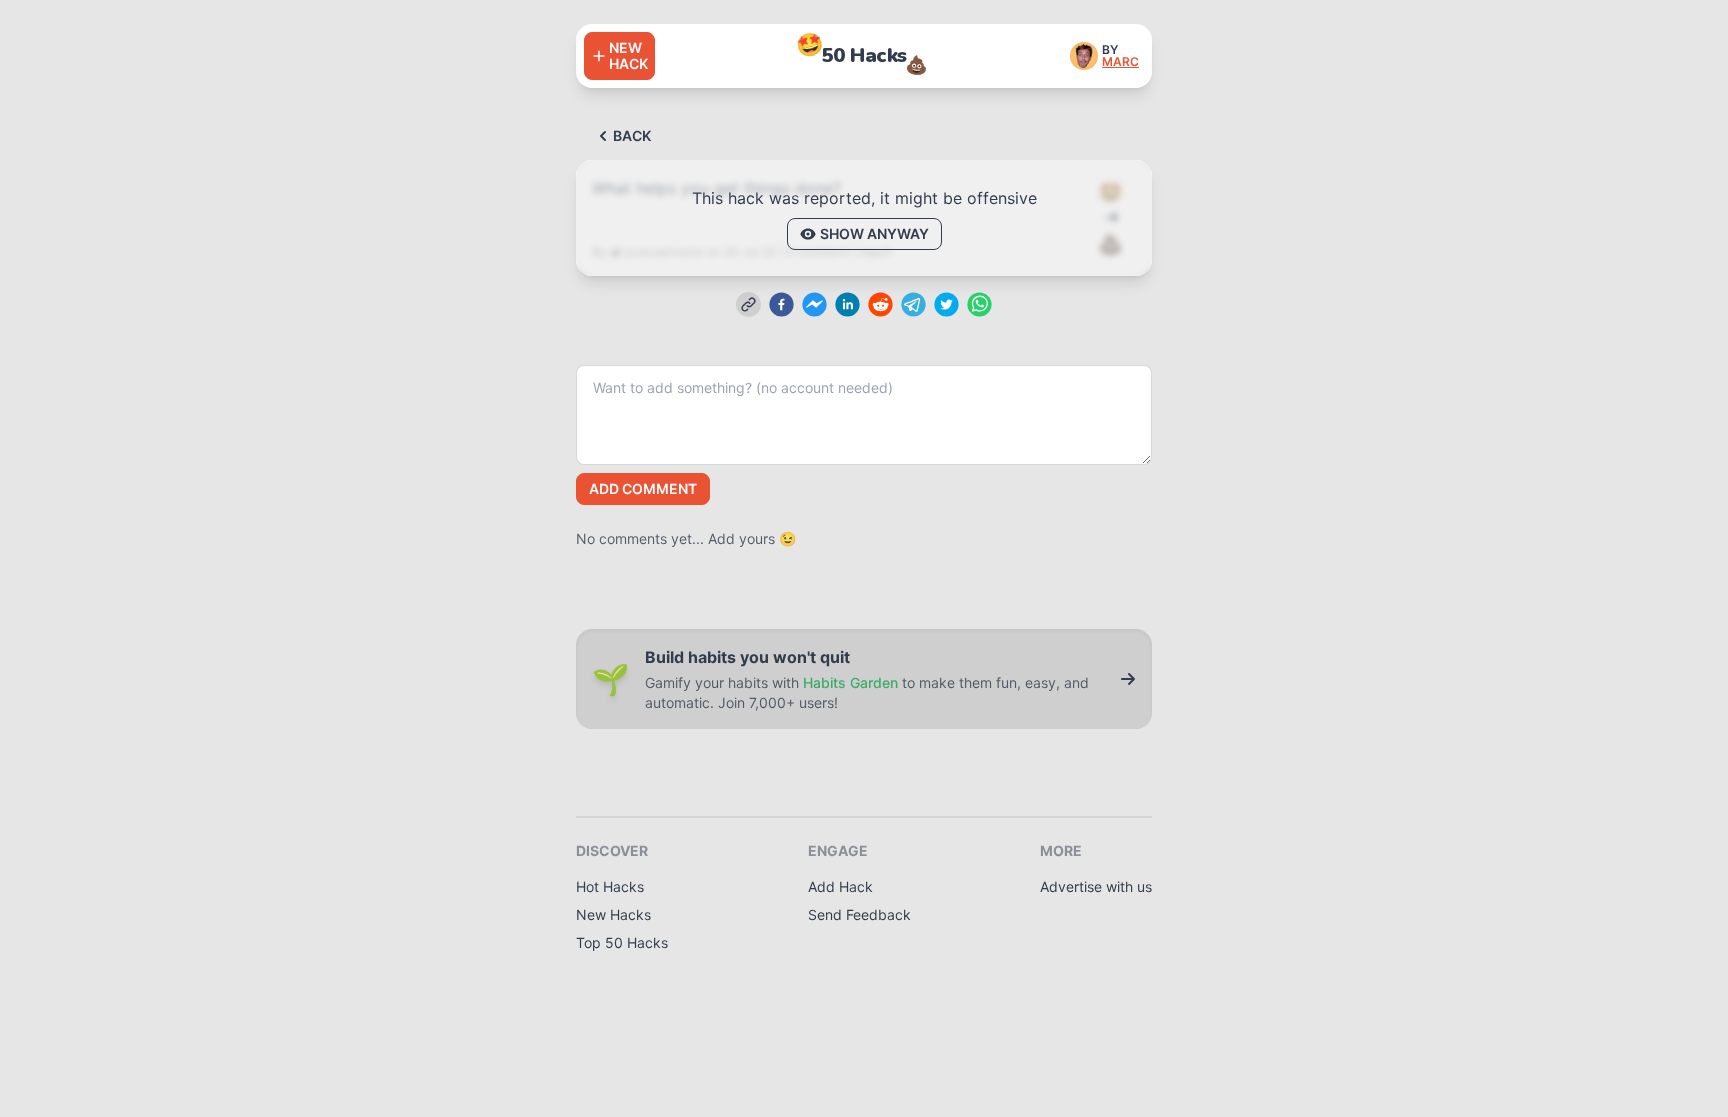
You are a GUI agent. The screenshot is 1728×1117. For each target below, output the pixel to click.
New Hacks (613, 914)
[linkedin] (847, 304)
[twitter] (946, 304)
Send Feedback (859, 914)
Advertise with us (1096, 886)
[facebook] (781, 304)
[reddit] (880, 304)
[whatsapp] (979, 304)
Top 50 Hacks (622, 942)
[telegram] (913, 304)
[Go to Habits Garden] (1128, 679)
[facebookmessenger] (814, 304)
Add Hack (840, 886)
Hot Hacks (610, 886)
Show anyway (874, 233)
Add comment (643, 488)
